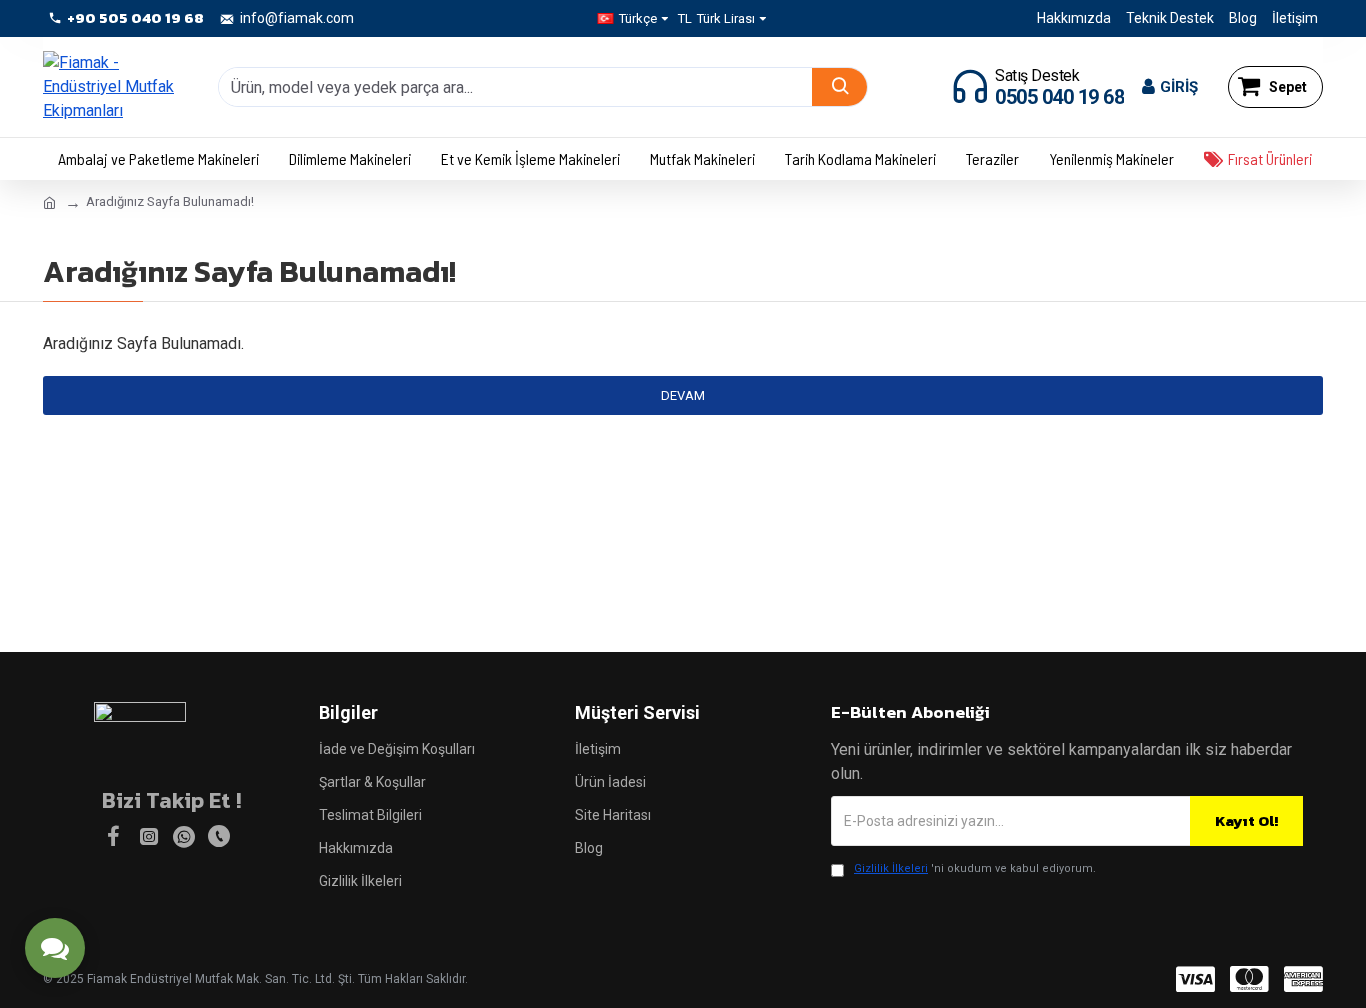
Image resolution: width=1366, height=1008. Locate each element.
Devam (683, 395)
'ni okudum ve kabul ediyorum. (975, 868)
